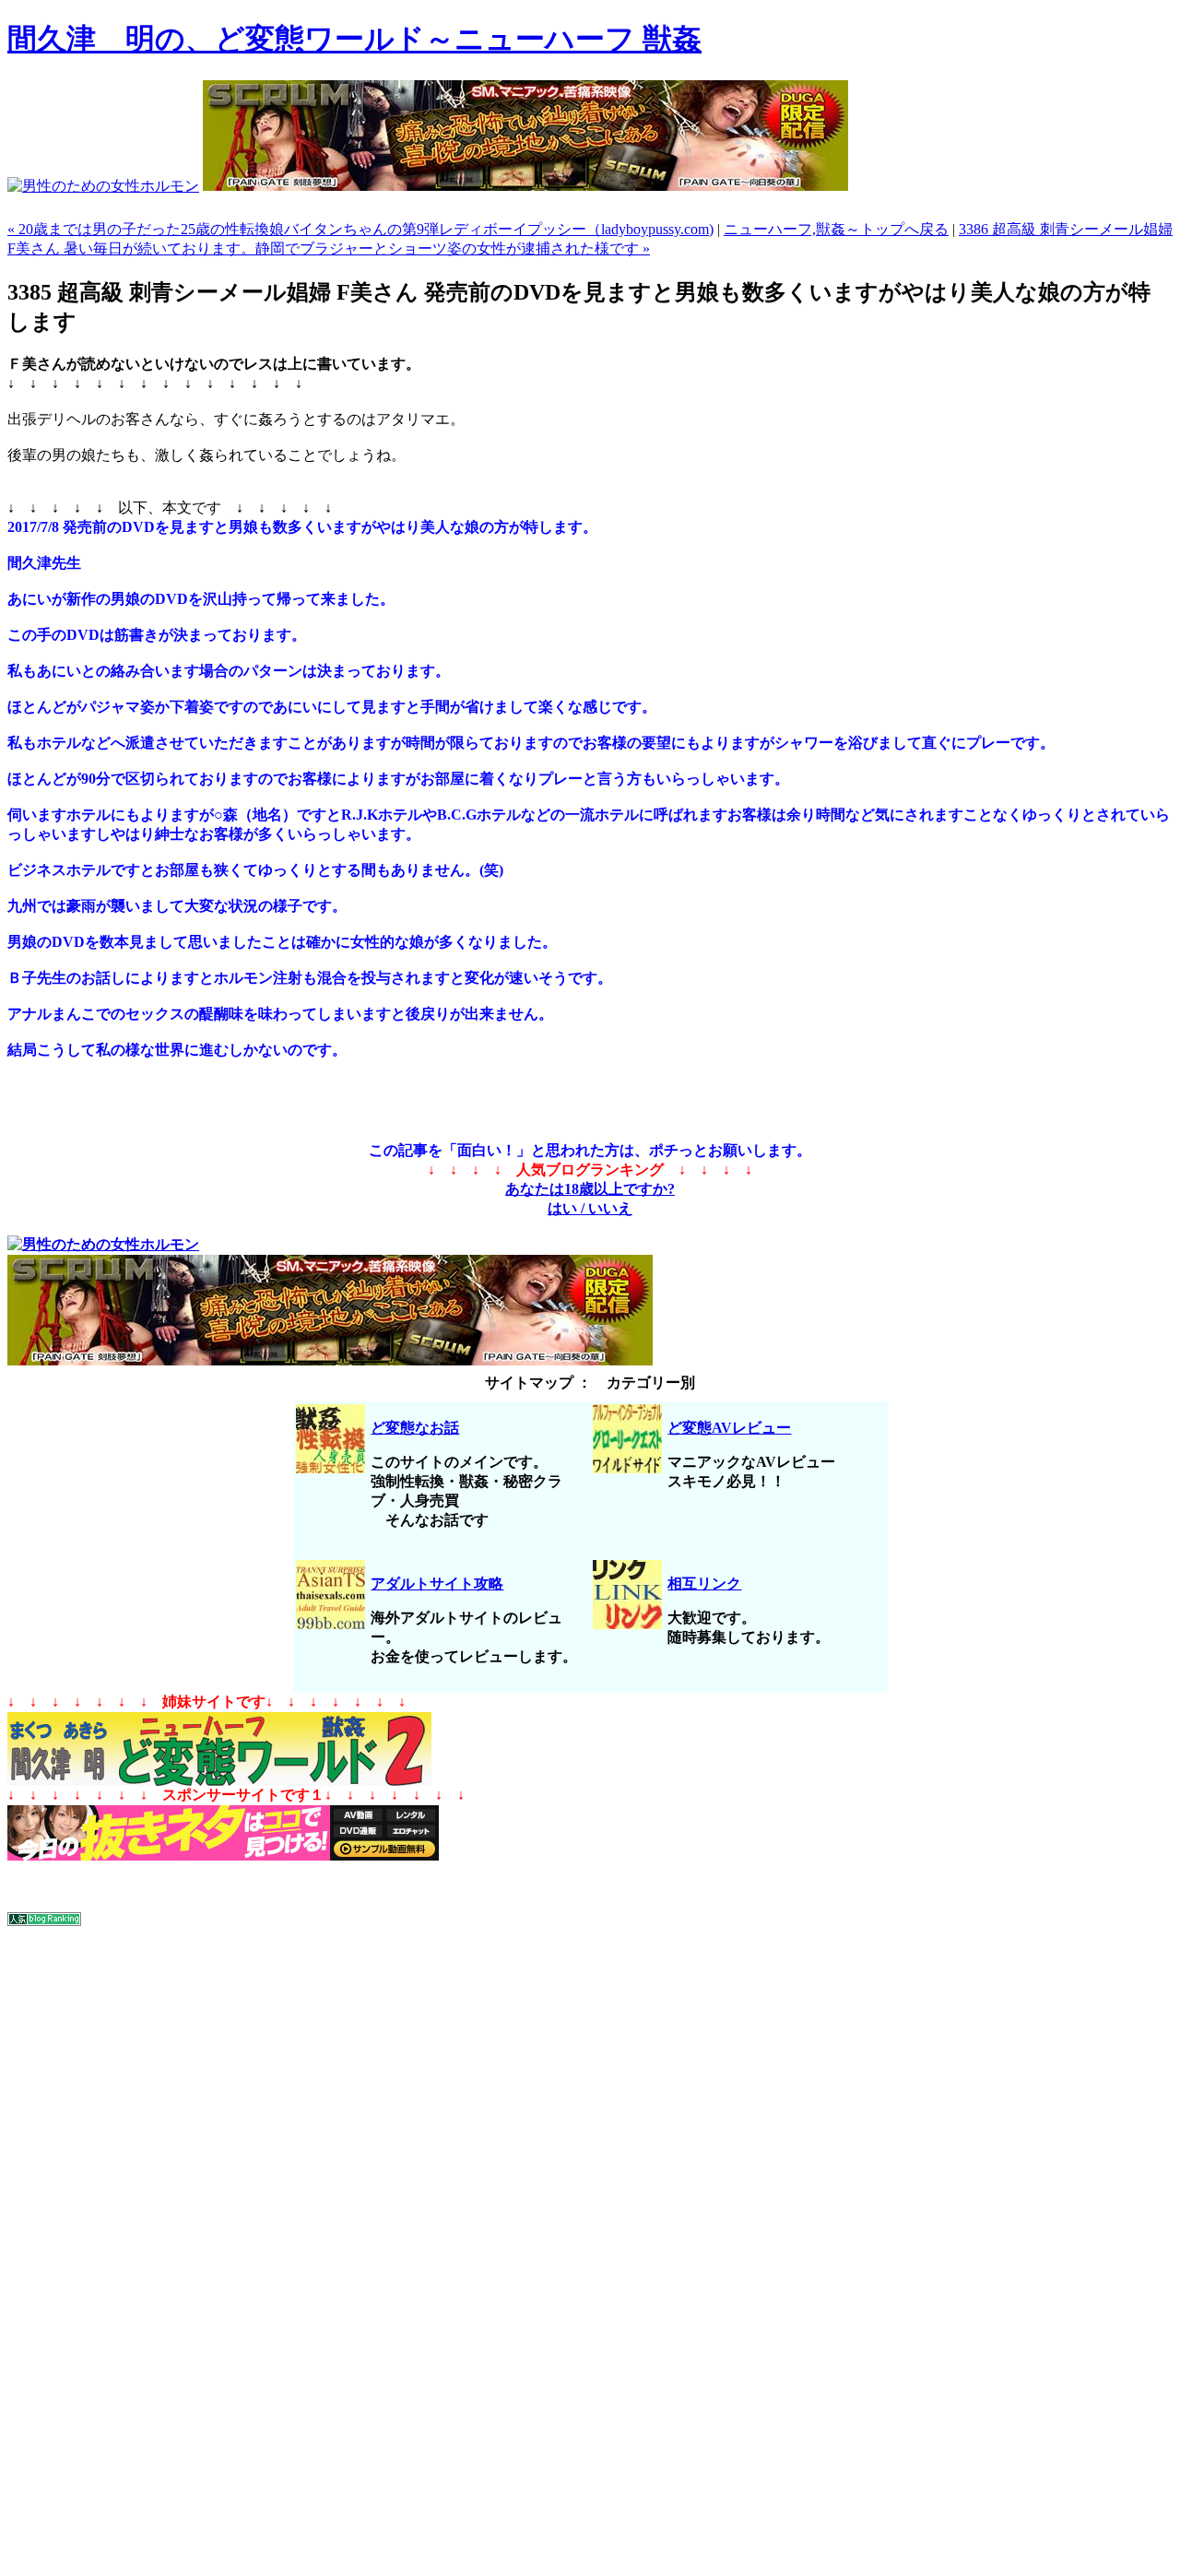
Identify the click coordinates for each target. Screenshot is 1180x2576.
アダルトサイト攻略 (437, 1583)
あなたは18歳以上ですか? (590, 1189)
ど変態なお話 (415, 1428)
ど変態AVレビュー (729, 1428)
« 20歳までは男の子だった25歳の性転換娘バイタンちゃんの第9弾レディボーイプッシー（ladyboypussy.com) (360, 229)
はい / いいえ (590, 1208)
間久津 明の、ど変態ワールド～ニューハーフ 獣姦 (354, 39)
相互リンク (704, 1583)
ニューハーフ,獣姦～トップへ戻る (836, 229)
